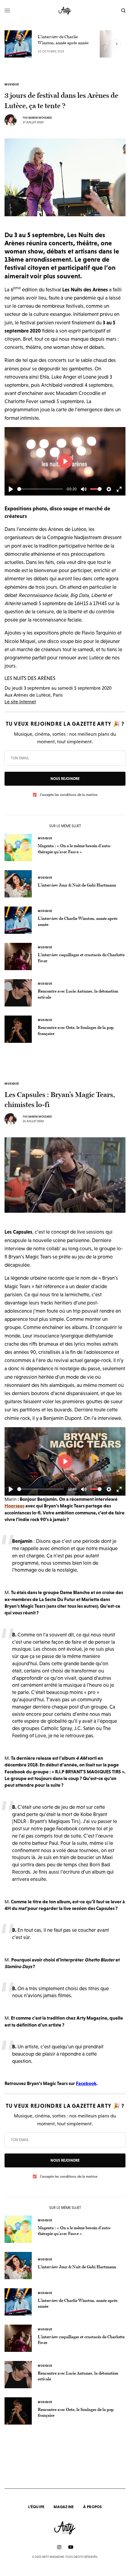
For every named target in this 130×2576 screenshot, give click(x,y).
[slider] (40, 489)
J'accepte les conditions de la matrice (68, 795)
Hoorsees (15, 1506)
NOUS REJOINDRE (65, 779)
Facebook (86, 2083)
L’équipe (36, 2507)
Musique (12, 85)
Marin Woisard (40, 118)
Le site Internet (20, 701)
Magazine (64, 2507)
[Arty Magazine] (65, 11)
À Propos (93, 2507)
